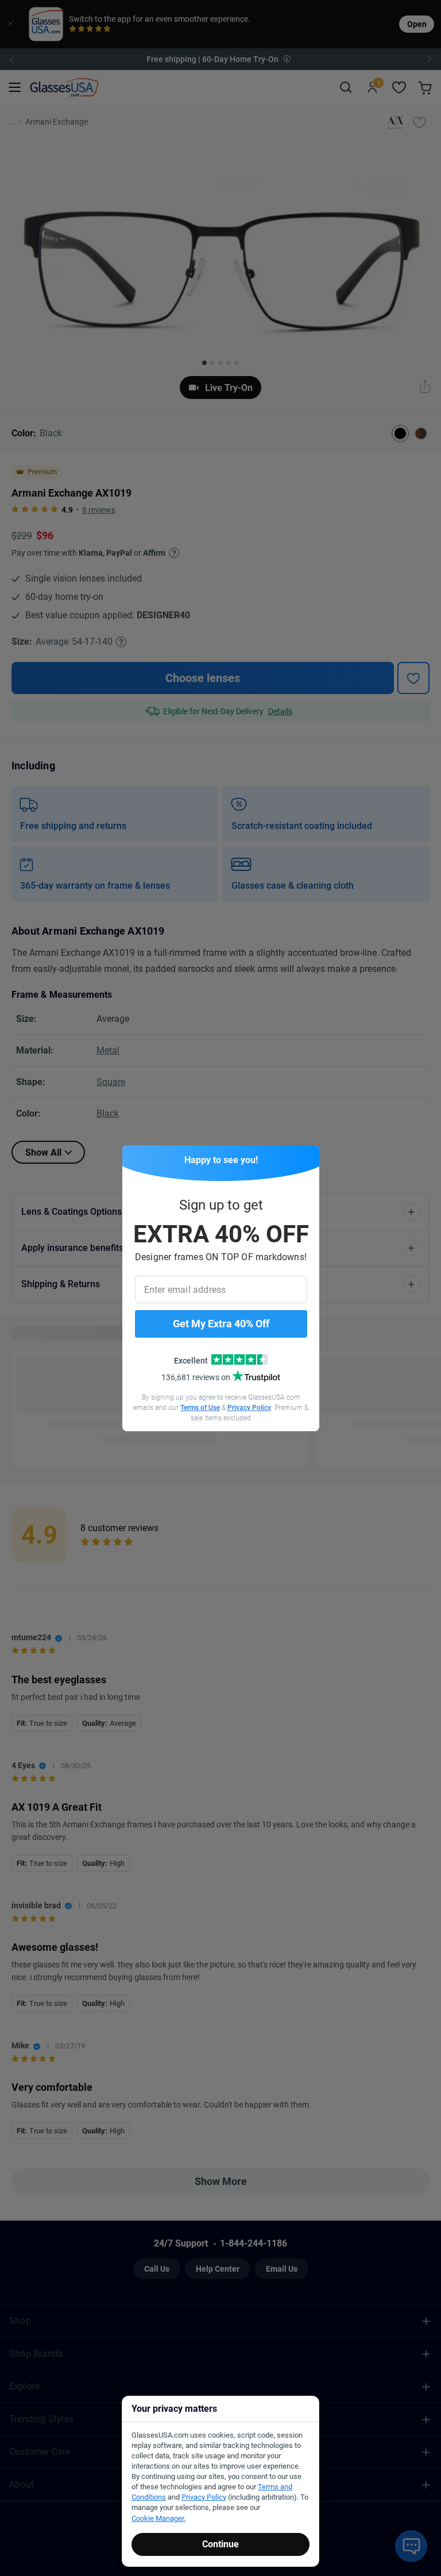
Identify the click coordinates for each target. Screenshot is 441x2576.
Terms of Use (200, 1408)
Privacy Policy (249, 1408)
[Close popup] (135, 1158)
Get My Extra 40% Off (221, 1324)
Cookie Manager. (158, 2518)
